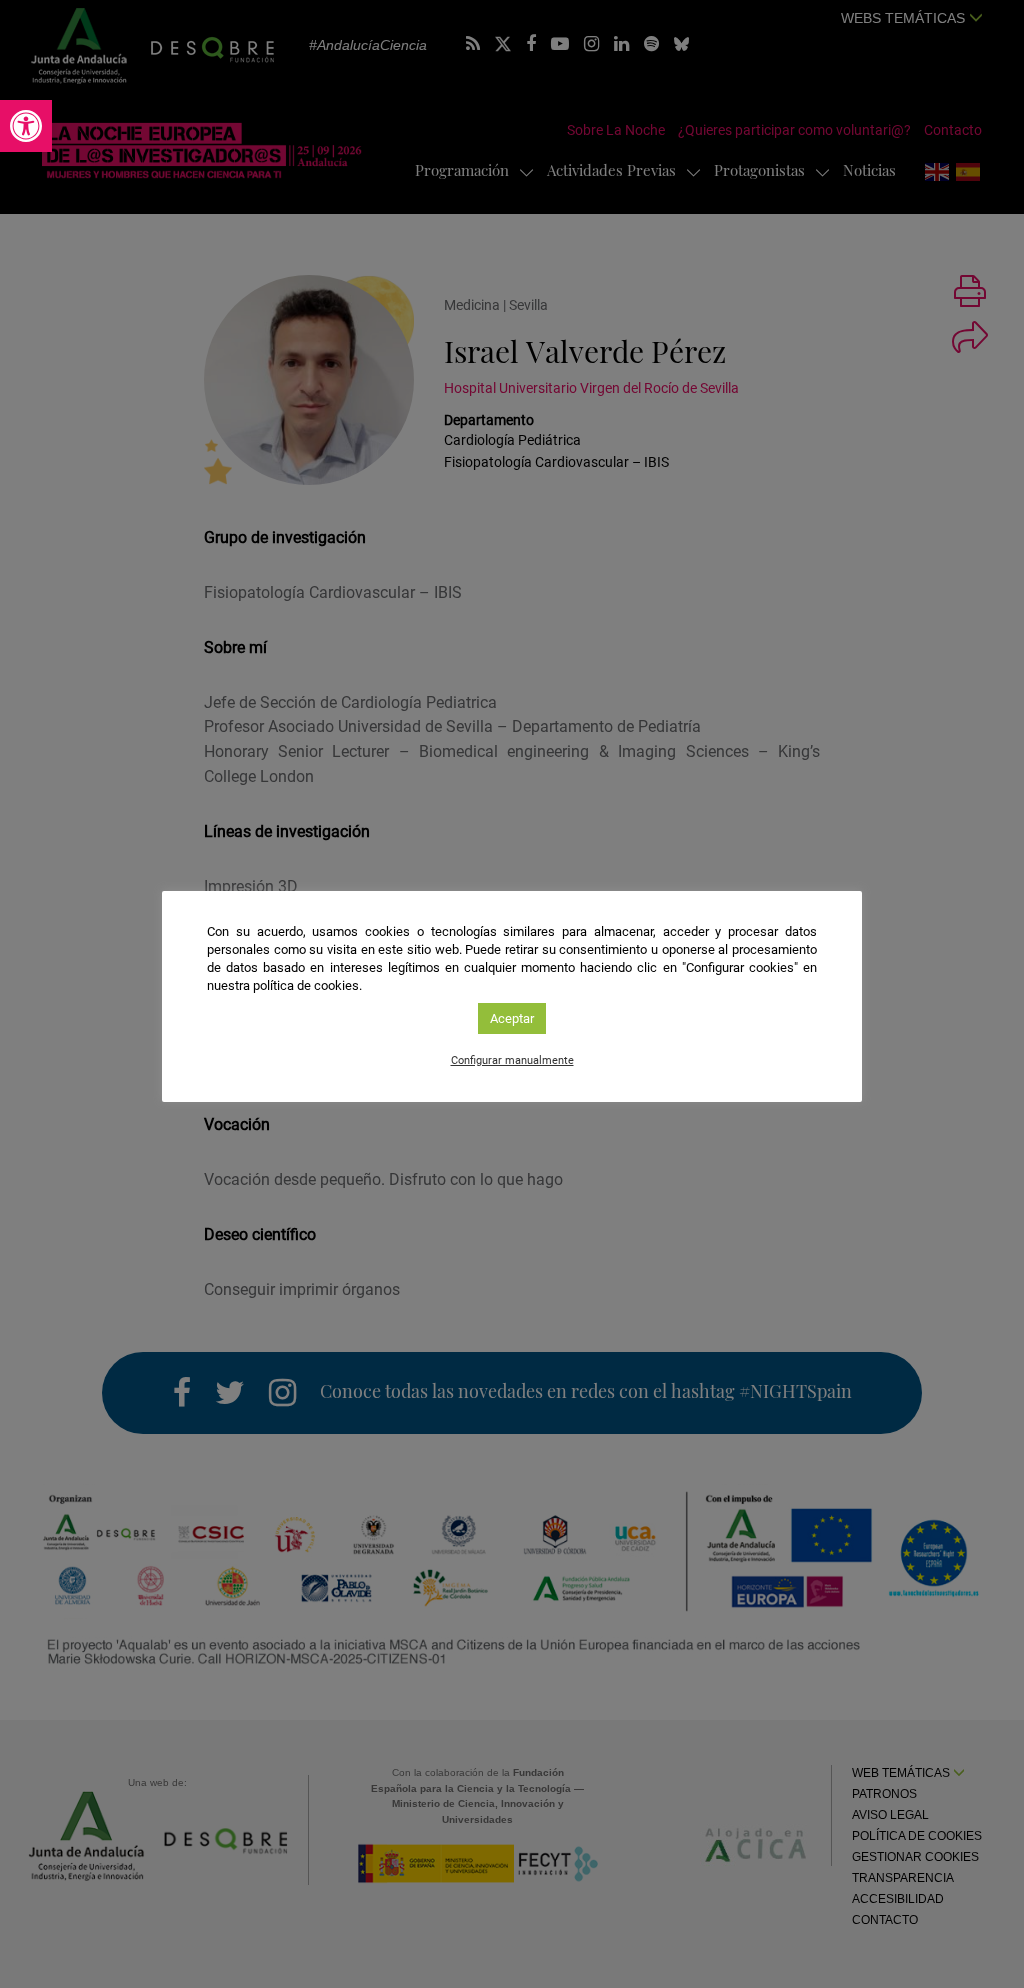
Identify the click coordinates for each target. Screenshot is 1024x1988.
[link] (26, 126)
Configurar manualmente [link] (512, 1060)
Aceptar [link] (512, 1018)
